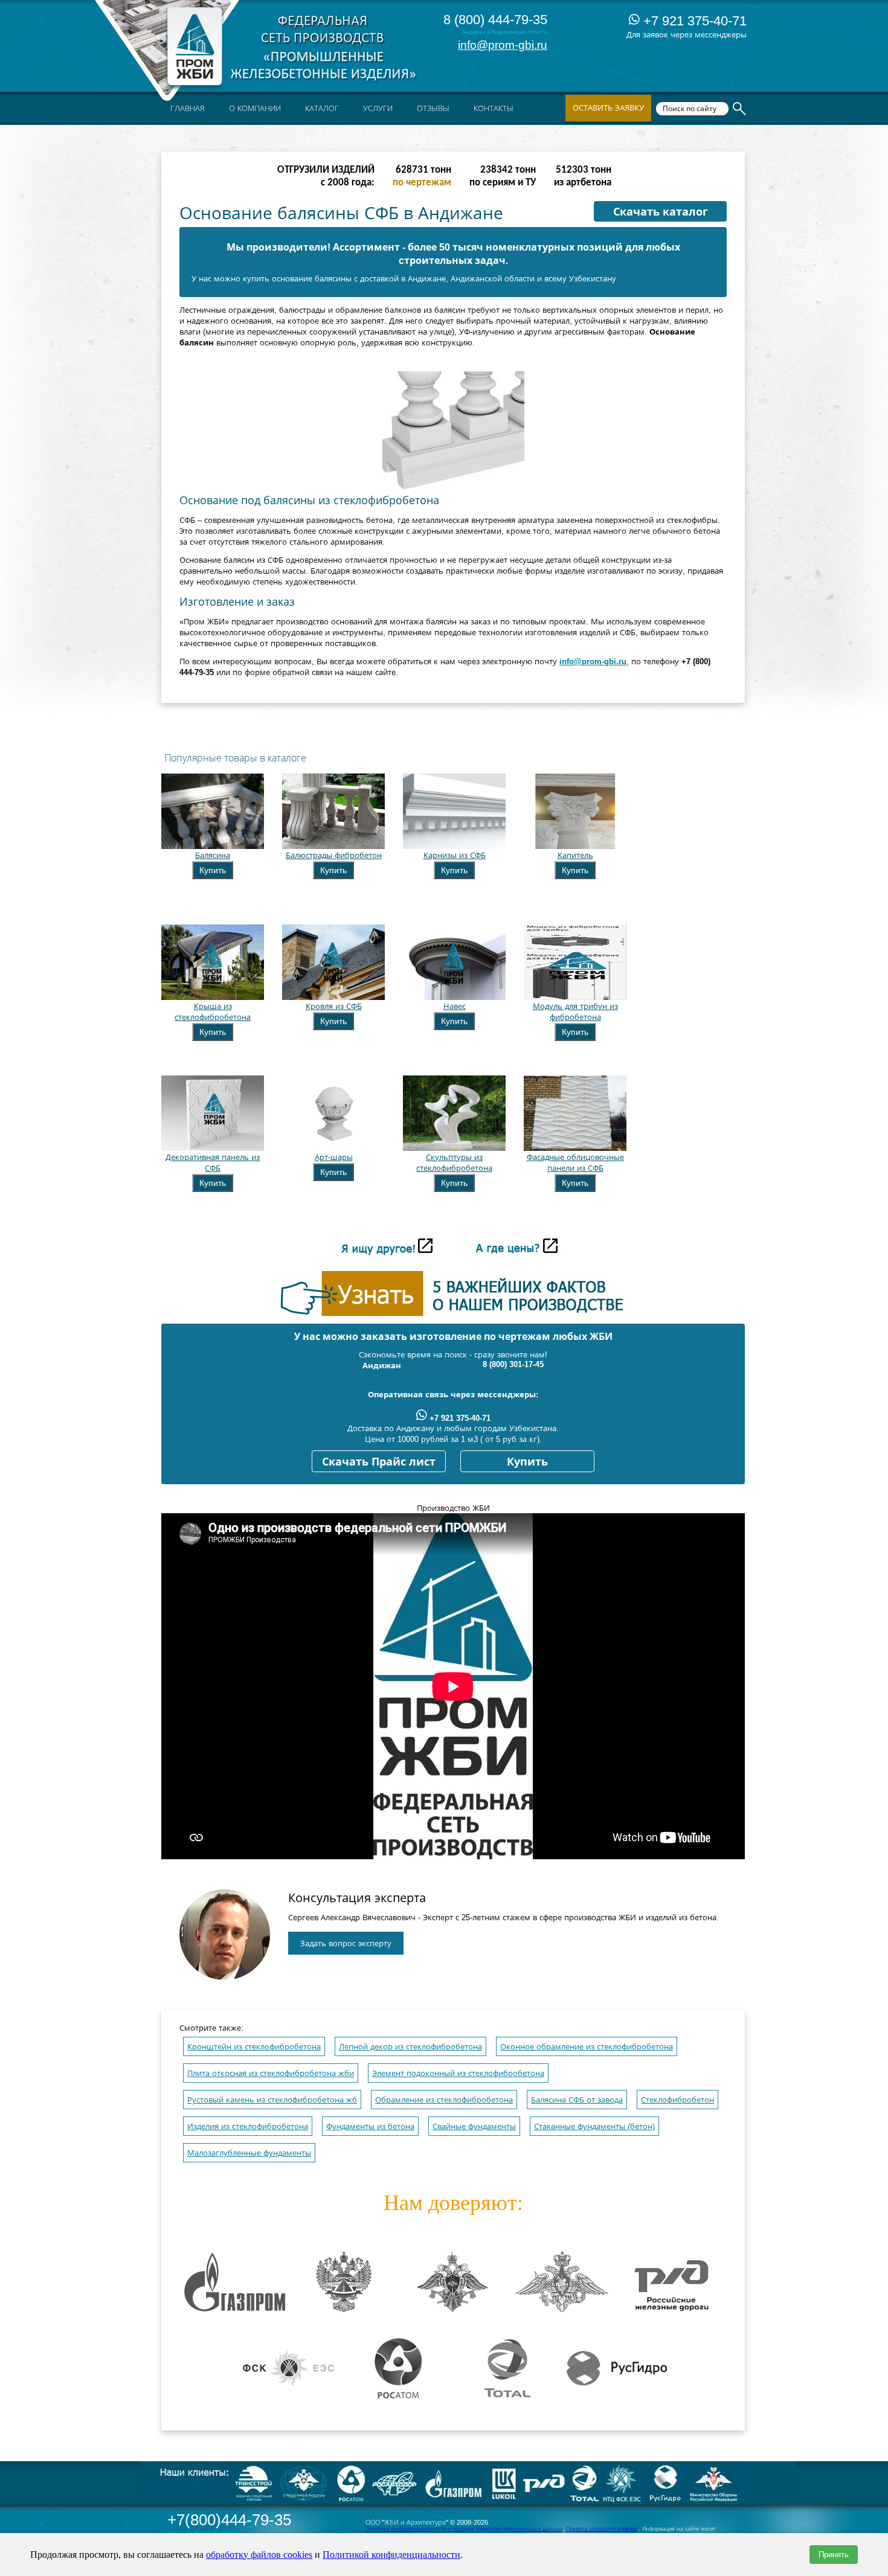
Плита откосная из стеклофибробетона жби (271, 2073)
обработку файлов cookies (259, 2555)
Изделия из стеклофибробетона (248, 2126)
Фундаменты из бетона (370, 2126)
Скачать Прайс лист (379, 1462)
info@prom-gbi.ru (503, 45)
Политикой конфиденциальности (391, 2555)
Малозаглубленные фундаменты (249, 2153)
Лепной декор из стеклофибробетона (410, 2047)
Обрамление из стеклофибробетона (444, 2100)
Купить (213, 870)
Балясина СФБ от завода (577, 2100)
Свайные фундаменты (474, 2126)
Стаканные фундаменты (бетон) (594, 2126)
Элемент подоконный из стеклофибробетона (458, 2073)
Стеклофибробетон (677, 2100)
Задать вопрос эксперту (346, 1943)
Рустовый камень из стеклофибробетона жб (272, 2100)
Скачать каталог (661, 212)
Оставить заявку (608, 108)
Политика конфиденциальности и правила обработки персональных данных (464, 2529)
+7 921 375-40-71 (693, 21)
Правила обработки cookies (601, 2529)
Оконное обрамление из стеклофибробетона (587, 2047)
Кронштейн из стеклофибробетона (254, 2047)
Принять (834, 2555)
